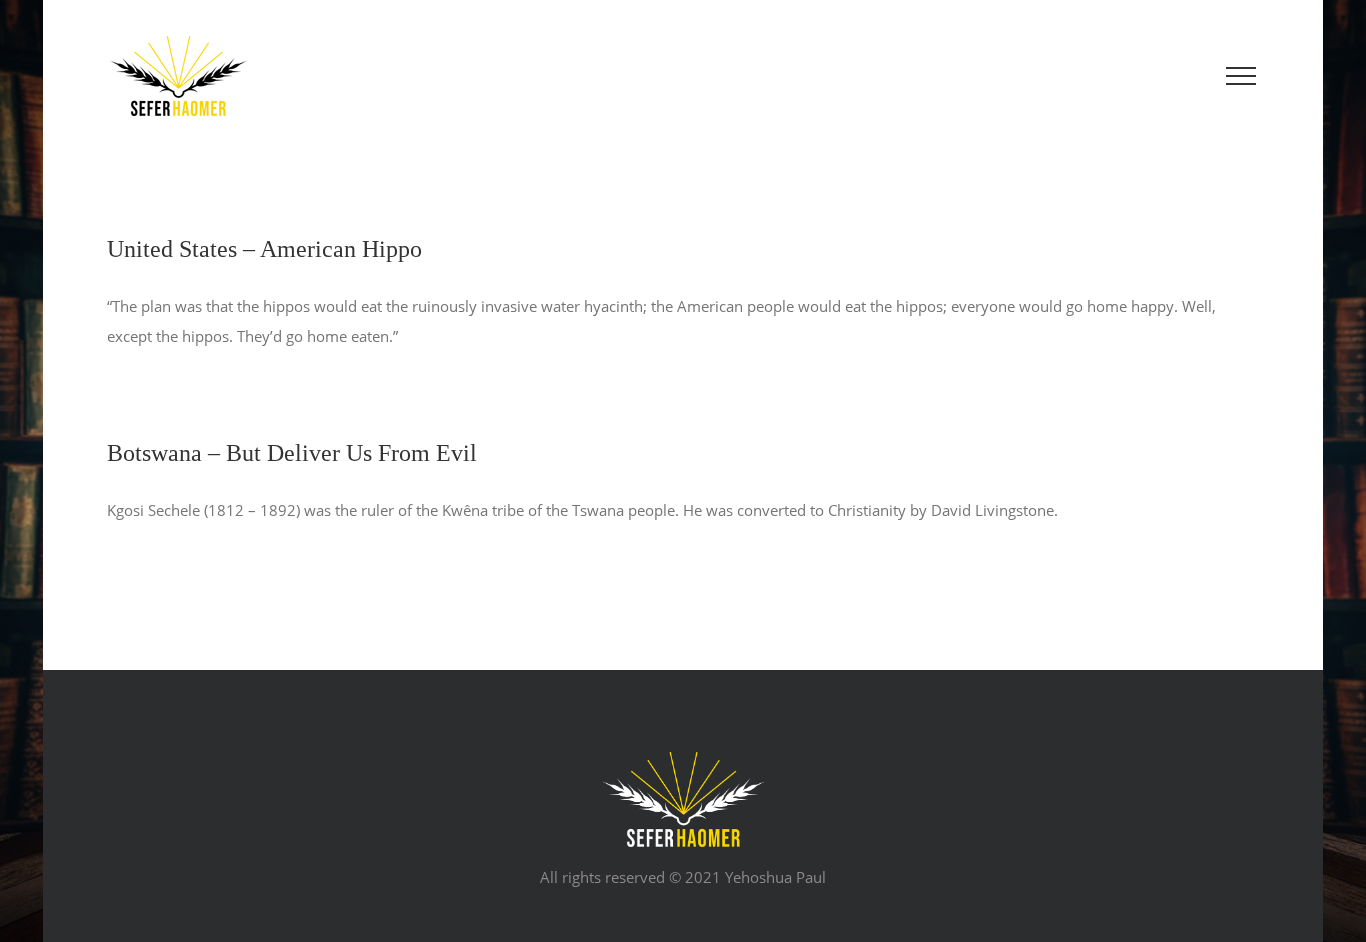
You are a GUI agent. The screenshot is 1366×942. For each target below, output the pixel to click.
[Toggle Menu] (1241, 76)
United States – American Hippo (264, 249)
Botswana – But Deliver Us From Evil (292, 453)
